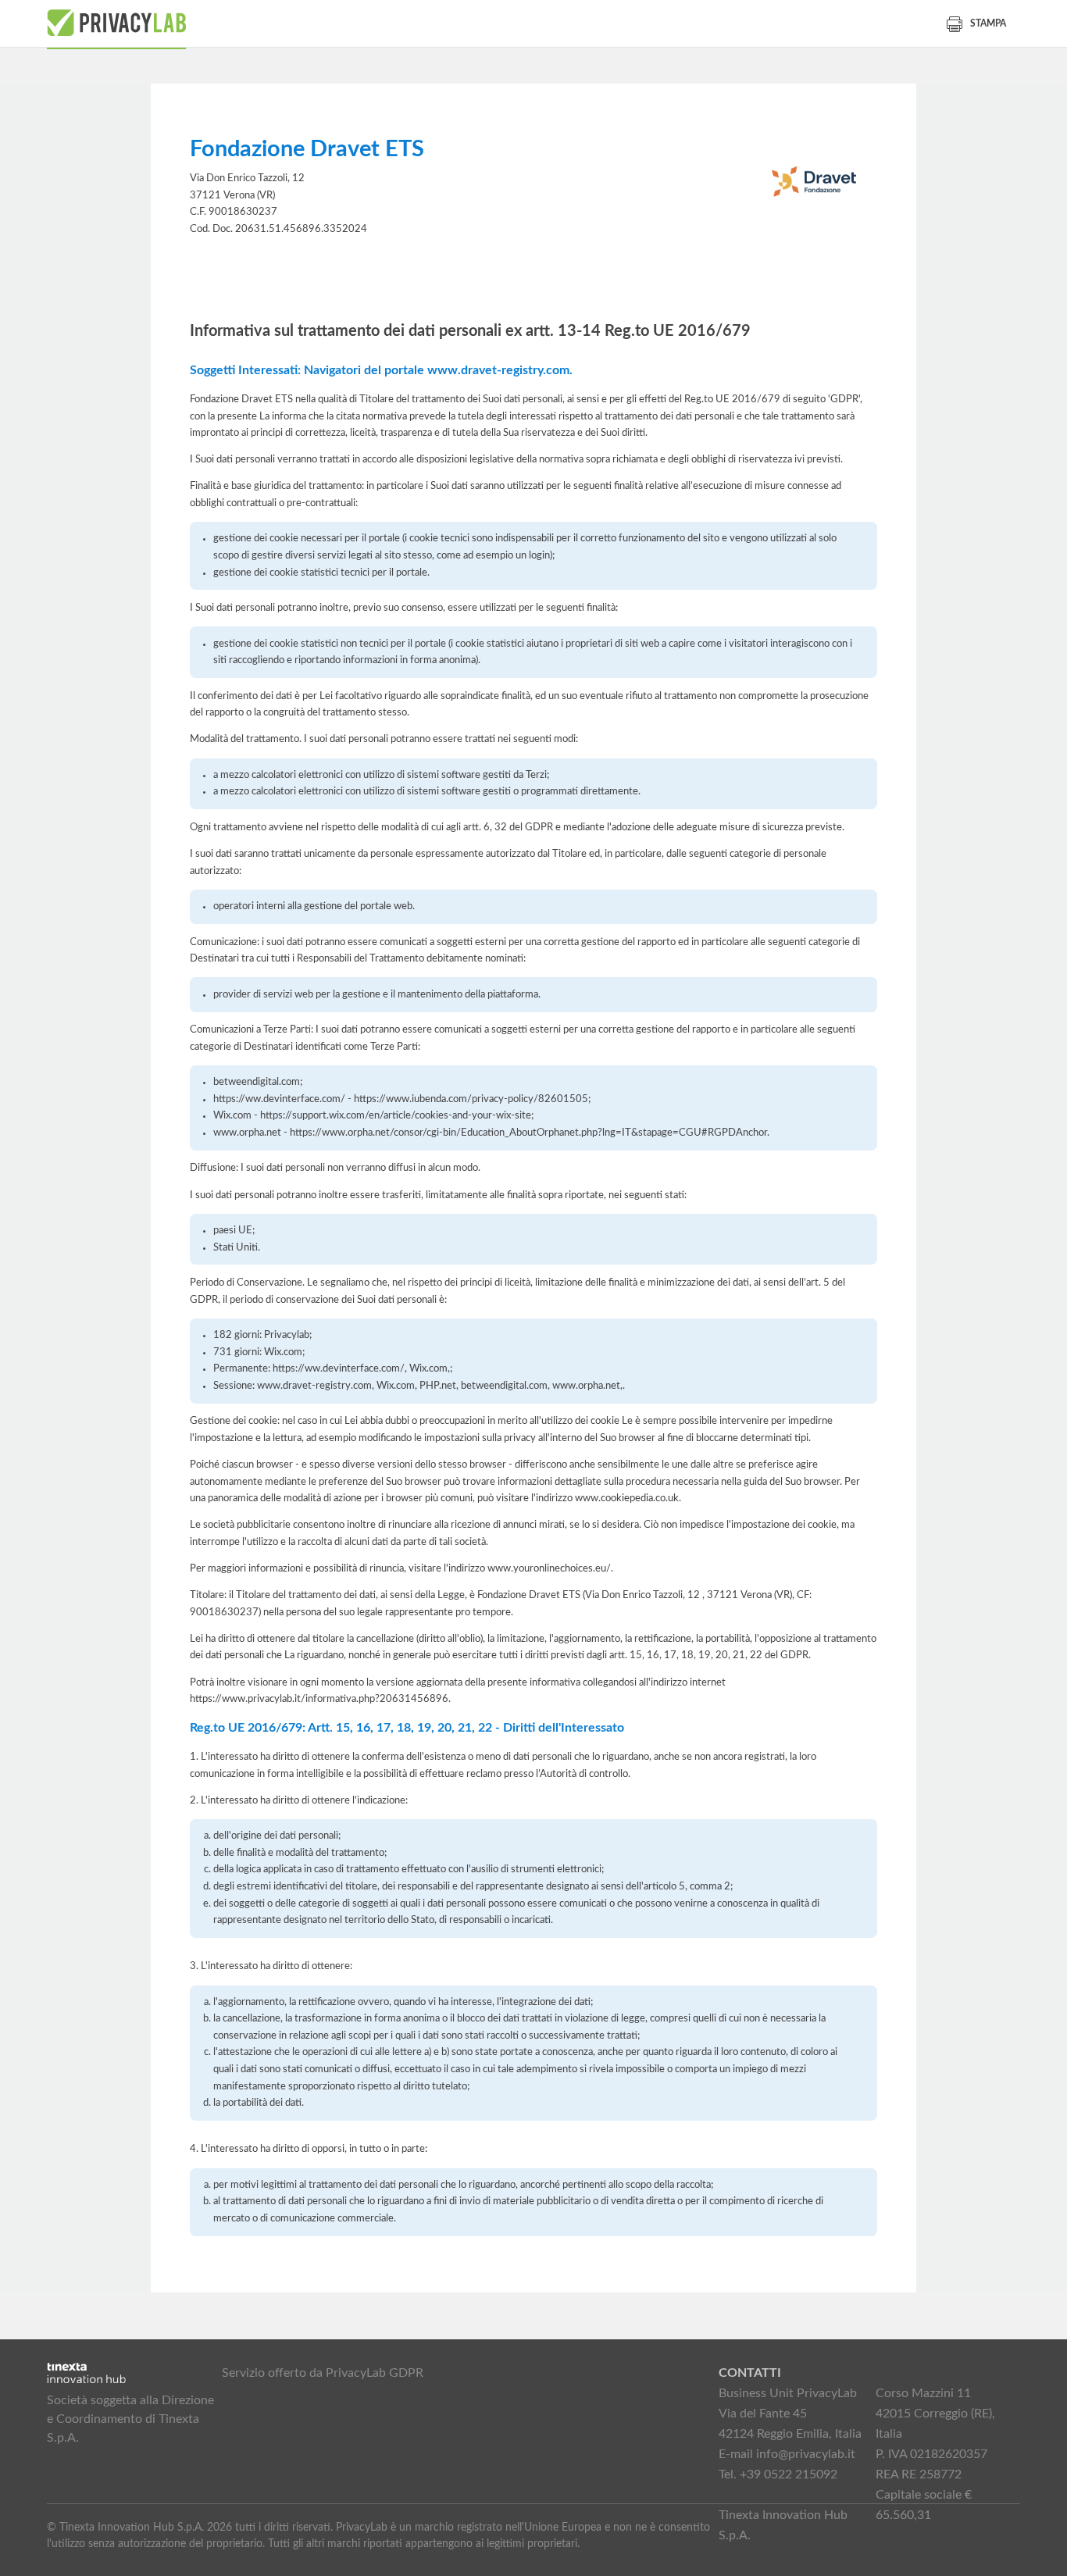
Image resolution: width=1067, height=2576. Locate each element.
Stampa (988, 23)
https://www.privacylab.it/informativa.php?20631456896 (319, 1699)
